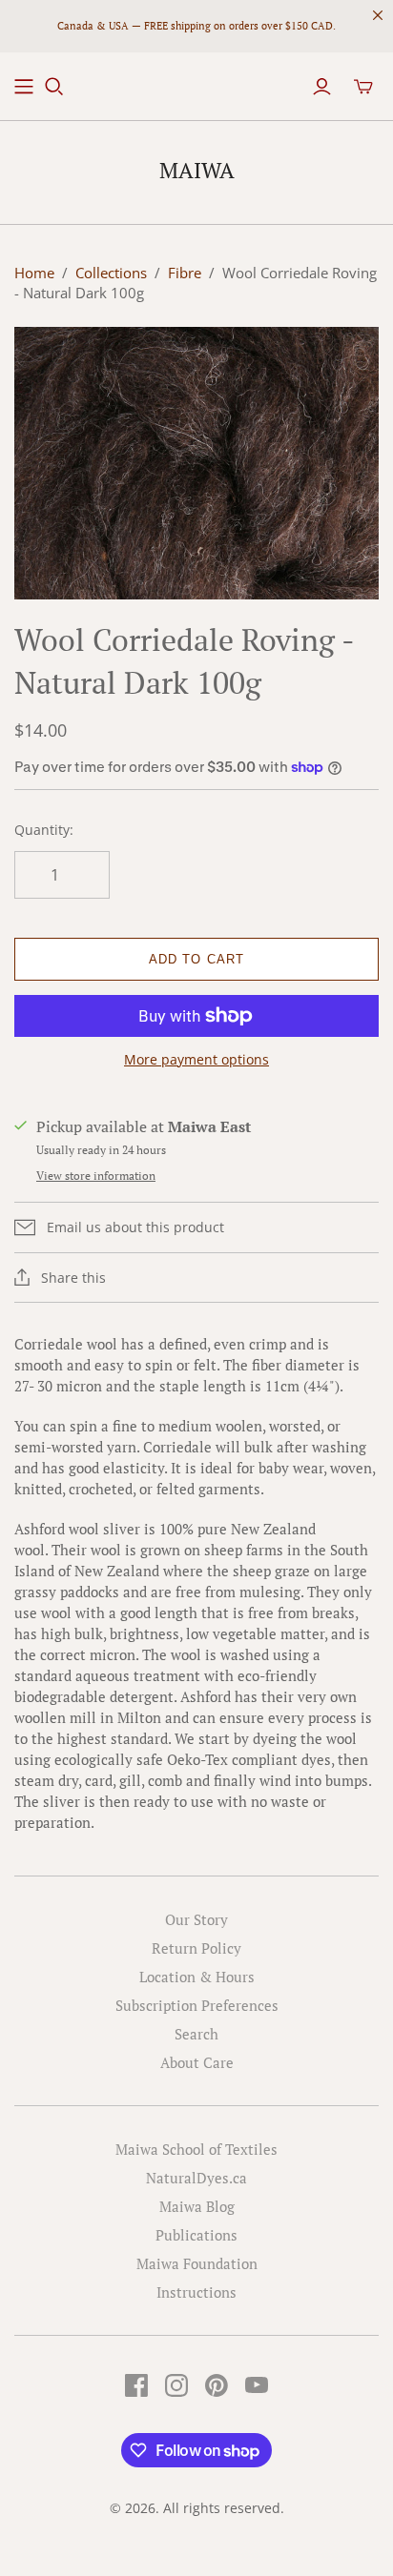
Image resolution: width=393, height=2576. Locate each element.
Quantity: (44, 830)
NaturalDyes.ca (196, 2178)
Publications (196, 2235)
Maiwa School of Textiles (196, 2149)
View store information (96, 1176)
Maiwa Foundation (197, 2263)
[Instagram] (176, 2385)
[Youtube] (257, 2385)
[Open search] (54, 87)
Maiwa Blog (197, 2206)
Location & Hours (197, 1977)
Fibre (185, 273)
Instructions (196, 2292)
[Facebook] (136, 2385)
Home (34, 273)
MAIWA (197, 170)
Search (196, 2034)
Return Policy (196, 1948)
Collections (111, 273)
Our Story (196, 1919)
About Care (197, 2062)
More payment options (196, 1059)
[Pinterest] (217, 2385)
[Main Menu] (24, 87)
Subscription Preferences (197, 2005)
